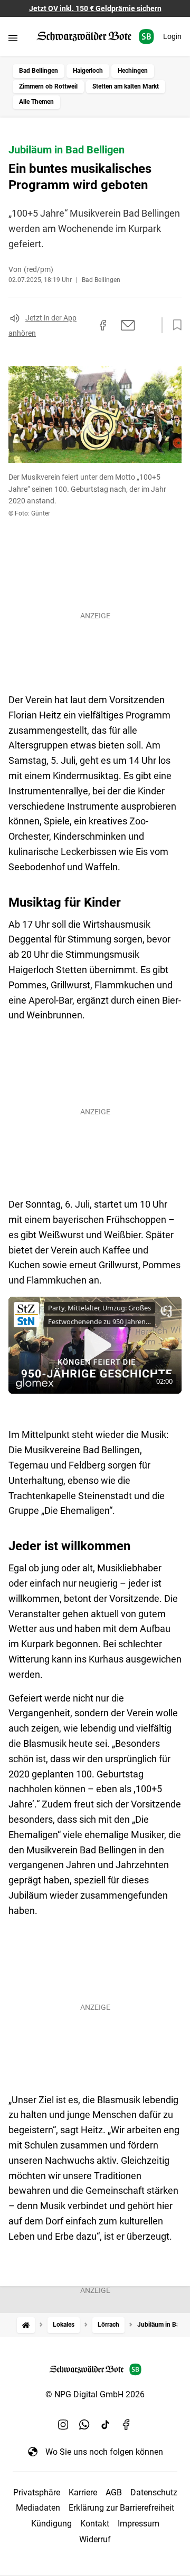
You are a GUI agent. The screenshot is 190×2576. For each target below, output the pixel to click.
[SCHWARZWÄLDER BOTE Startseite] (95, 37)
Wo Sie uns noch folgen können (104, 2452)
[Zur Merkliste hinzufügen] (174, 325)
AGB (114, 2492)
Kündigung (51, 2524)
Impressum (139, 2524)
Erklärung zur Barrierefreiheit (121, 2508)
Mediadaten (38, 2508)
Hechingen (133, 71)
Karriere (83, 2492)
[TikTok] (106, 2424)
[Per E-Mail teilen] (128, 325)
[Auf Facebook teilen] (103, 325)
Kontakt (95, 2524)
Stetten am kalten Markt (126, 86)
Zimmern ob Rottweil (48, 86)
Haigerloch (88, 71)
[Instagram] (63, 2424)
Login (172, 36)
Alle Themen (36, 102)
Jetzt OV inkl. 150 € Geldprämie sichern (95, 8)
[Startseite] (26, 2325)
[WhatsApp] (84, 2424)
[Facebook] (127, 2424)
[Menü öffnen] (13, 38)
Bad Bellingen (39, 71)
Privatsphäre (37, 2492)
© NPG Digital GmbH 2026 (95, 2394)
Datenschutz (154, 2492)
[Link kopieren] (84, 325)
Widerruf (95, 2539)
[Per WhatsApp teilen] (148, 325)
